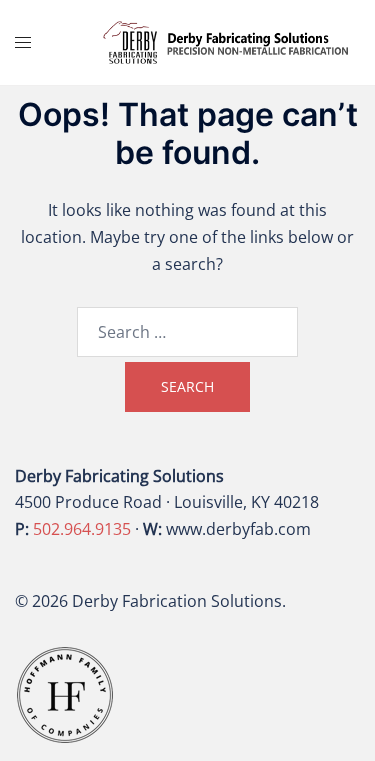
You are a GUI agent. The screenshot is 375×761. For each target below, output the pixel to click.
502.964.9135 (82, 529)
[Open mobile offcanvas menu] (23, 42)
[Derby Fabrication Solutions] (226, 41)
